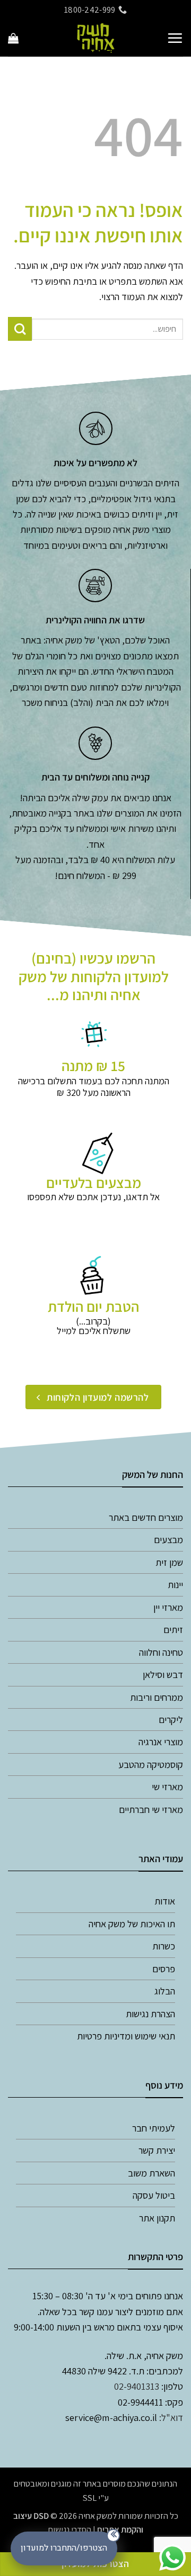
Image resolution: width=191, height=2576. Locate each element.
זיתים (173, 1629)
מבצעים (168, 1539)
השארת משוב (151, 2173)
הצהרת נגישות (150, 2013)
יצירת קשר (157, 2150)
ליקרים (171, 1719)
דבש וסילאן (163, 1674)
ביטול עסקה (154, 2195)
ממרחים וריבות (157, 1697)
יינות (175, 1584)
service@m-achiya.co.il (111, 2417)
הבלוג (165, 1991)
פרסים (164, 1969)
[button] (175, 38)
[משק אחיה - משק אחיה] (95, 38)
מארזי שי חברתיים (151, 1809)
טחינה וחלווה (161, 1652)
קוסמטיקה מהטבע (151, 1764)
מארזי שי (167, 1786)
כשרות (164, 1946)
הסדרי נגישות (70, 2529)
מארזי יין (168, 1607)
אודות (165, 1901)
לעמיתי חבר (154, 2128)
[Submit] (20, 329)
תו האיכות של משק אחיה (132, 1924)
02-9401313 (137, 2386)
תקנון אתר (157, 2218)
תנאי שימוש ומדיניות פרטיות (126, 2036)
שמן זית (169, 1562)
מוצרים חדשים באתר (146, 1517)
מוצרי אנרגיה (161, 1741)
